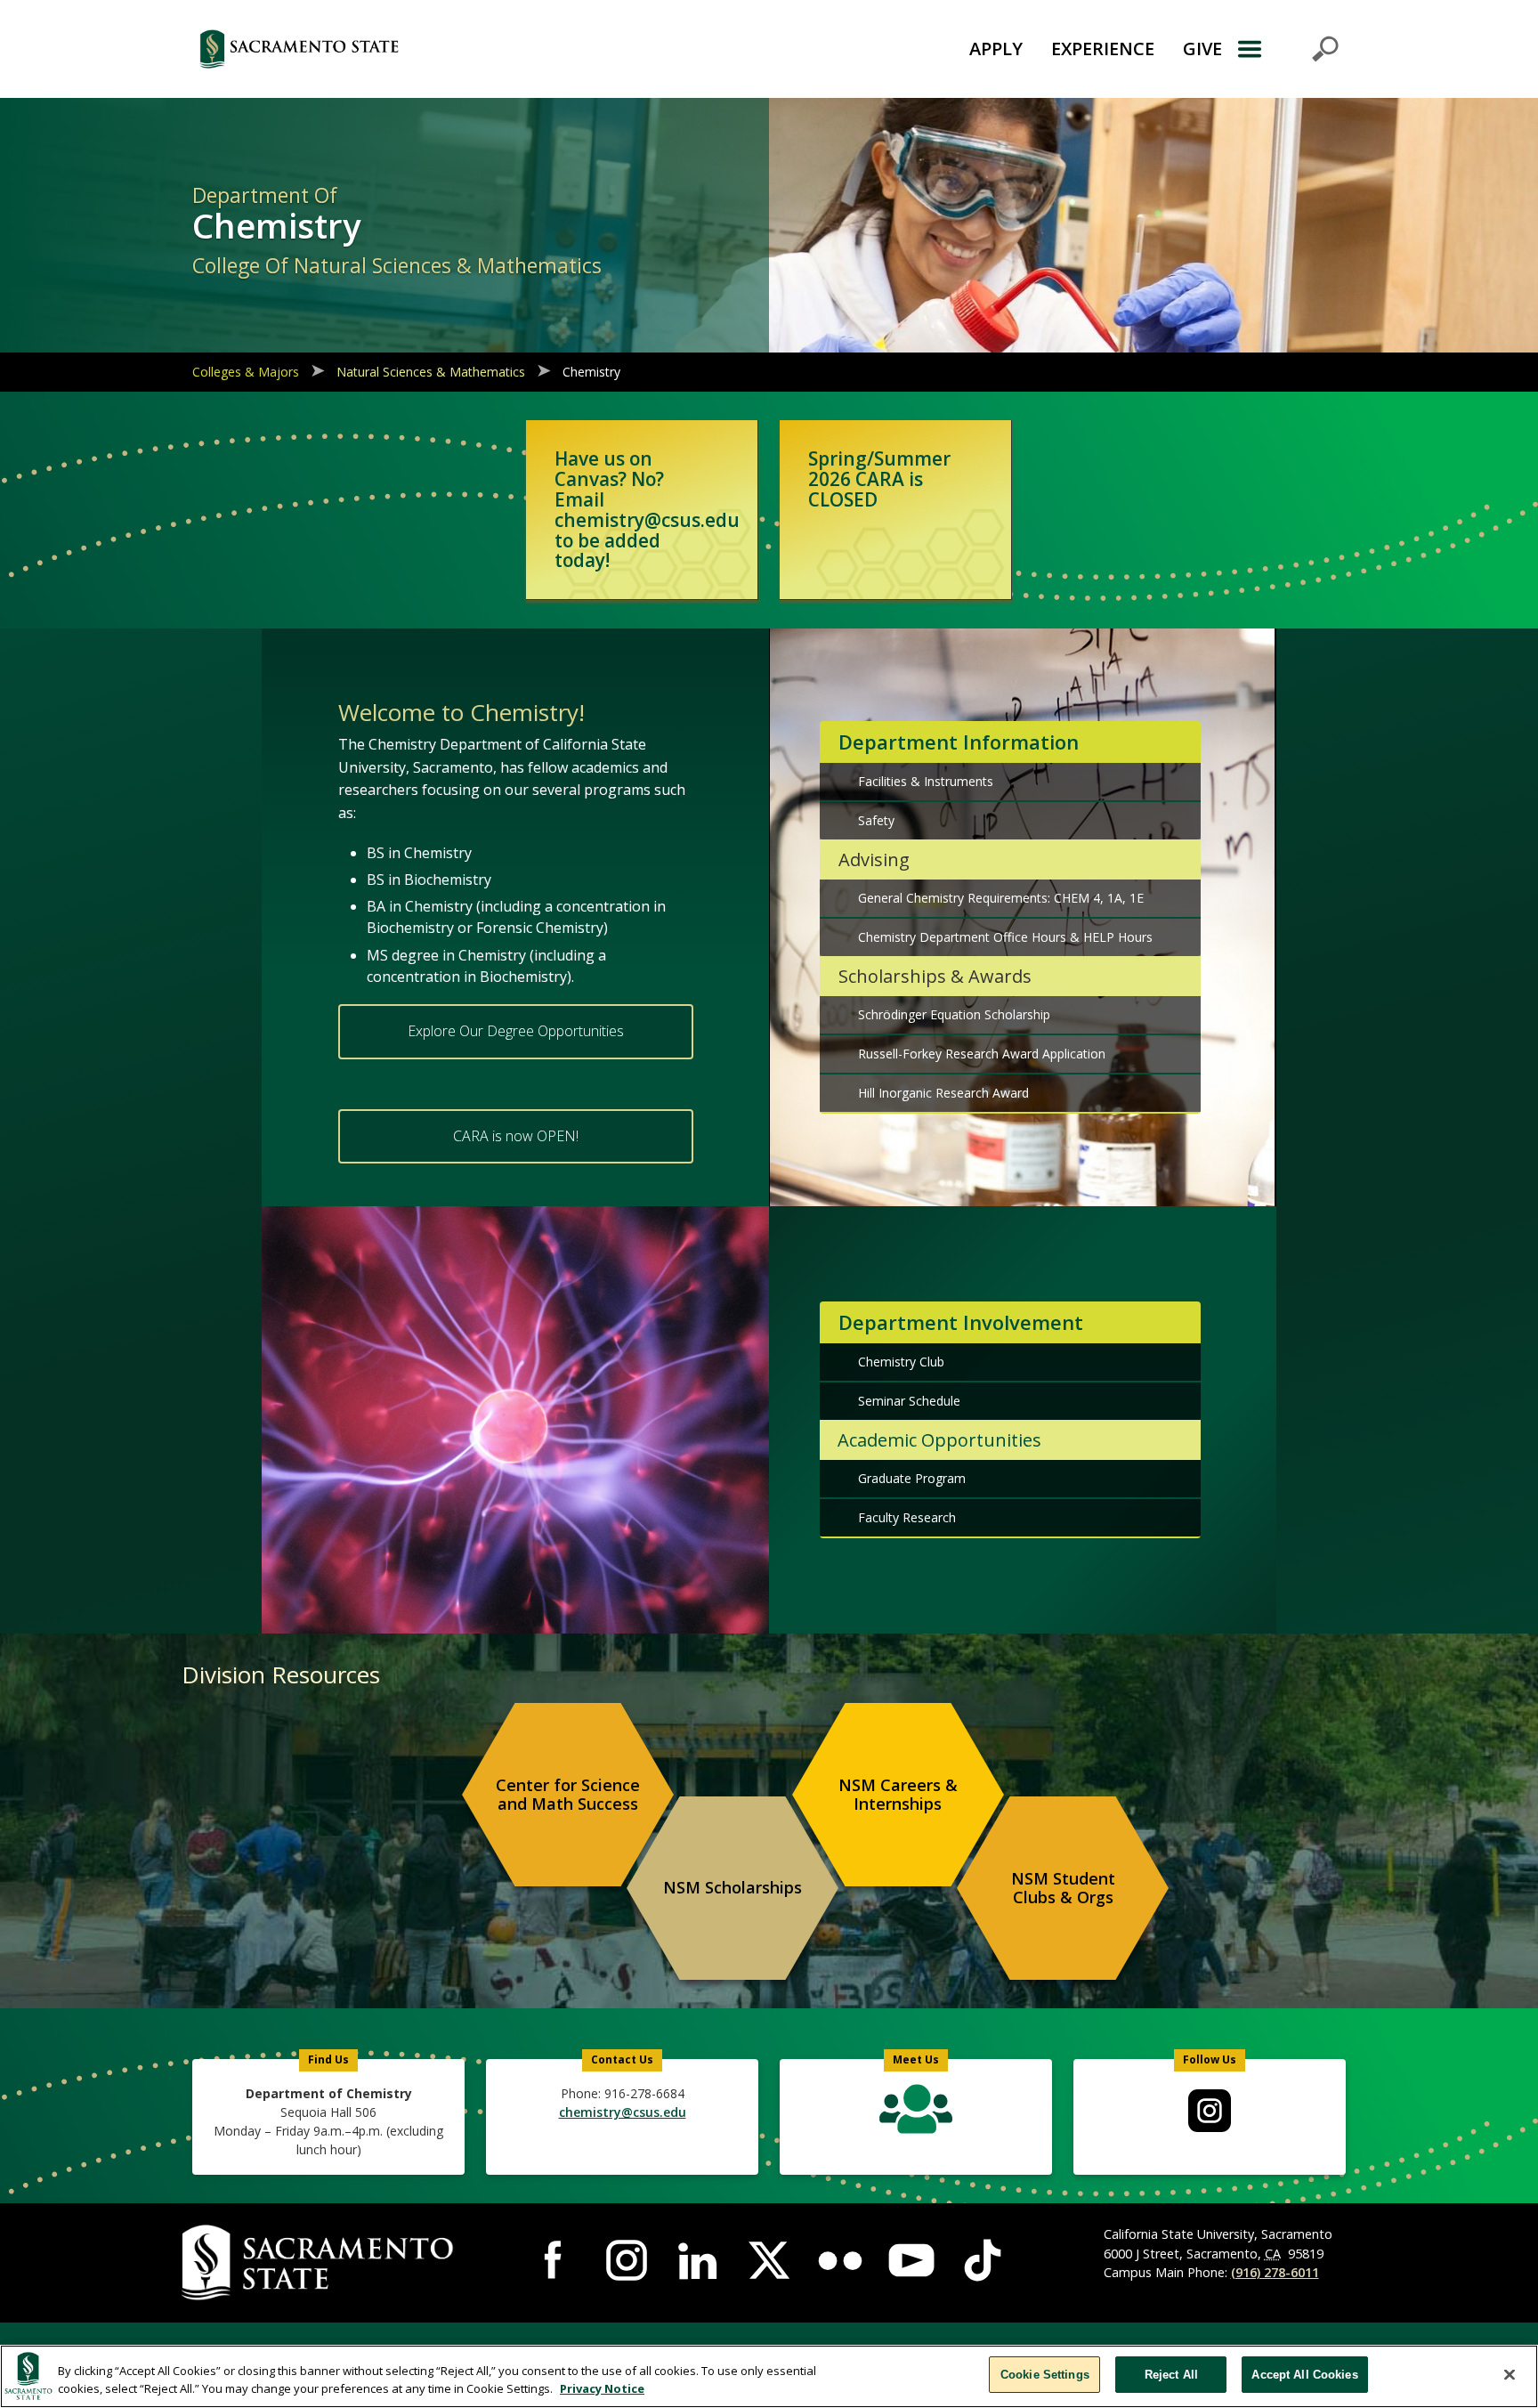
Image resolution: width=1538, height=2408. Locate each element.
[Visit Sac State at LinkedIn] (698, 2260)
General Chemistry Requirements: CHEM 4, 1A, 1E (1001, 898)
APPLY (996, 49)
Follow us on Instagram (1210, 2111)
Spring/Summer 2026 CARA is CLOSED (879, 479)
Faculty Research (907, 1517)
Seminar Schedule (909, 1401)
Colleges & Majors (246, 372)
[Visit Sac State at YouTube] (911, 2260)
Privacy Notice (602, 2388)
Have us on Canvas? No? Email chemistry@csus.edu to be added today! (647, 509)
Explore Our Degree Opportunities (516, 1031)
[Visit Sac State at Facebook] (555, 2260)
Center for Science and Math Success (568, 1795)
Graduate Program (912, 1478)
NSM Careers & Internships (898, 1795)
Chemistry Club (901, 1362)
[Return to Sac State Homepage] (399, 49)
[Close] (1510, 2374)
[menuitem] (568, 1795)
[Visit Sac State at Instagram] (627, 2260)
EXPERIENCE (1103, 49)
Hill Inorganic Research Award (943, 1093)
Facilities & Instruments (926, 781)
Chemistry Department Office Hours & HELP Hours (1005, 937)
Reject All (1171, 2375)
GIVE (1202, 49)
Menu (1287, 49)
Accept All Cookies (1304, 2375)
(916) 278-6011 (1275, 2272)
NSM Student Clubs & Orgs (1063, 1888)
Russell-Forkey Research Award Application (982, 1054)
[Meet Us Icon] (915, 2113)
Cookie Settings (1045, 2375)
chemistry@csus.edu (623, 2112)
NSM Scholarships (733, 1887)
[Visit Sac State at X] (769, 2260)
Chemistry (591, 372)
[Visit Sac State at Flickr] (840, 2260)
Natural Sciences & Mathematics (431, 372)
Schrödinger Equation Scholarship (954, 1014)
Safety (876, 820)
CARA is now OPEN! (516, 1136)
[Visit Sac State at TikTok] (983, 2260)
